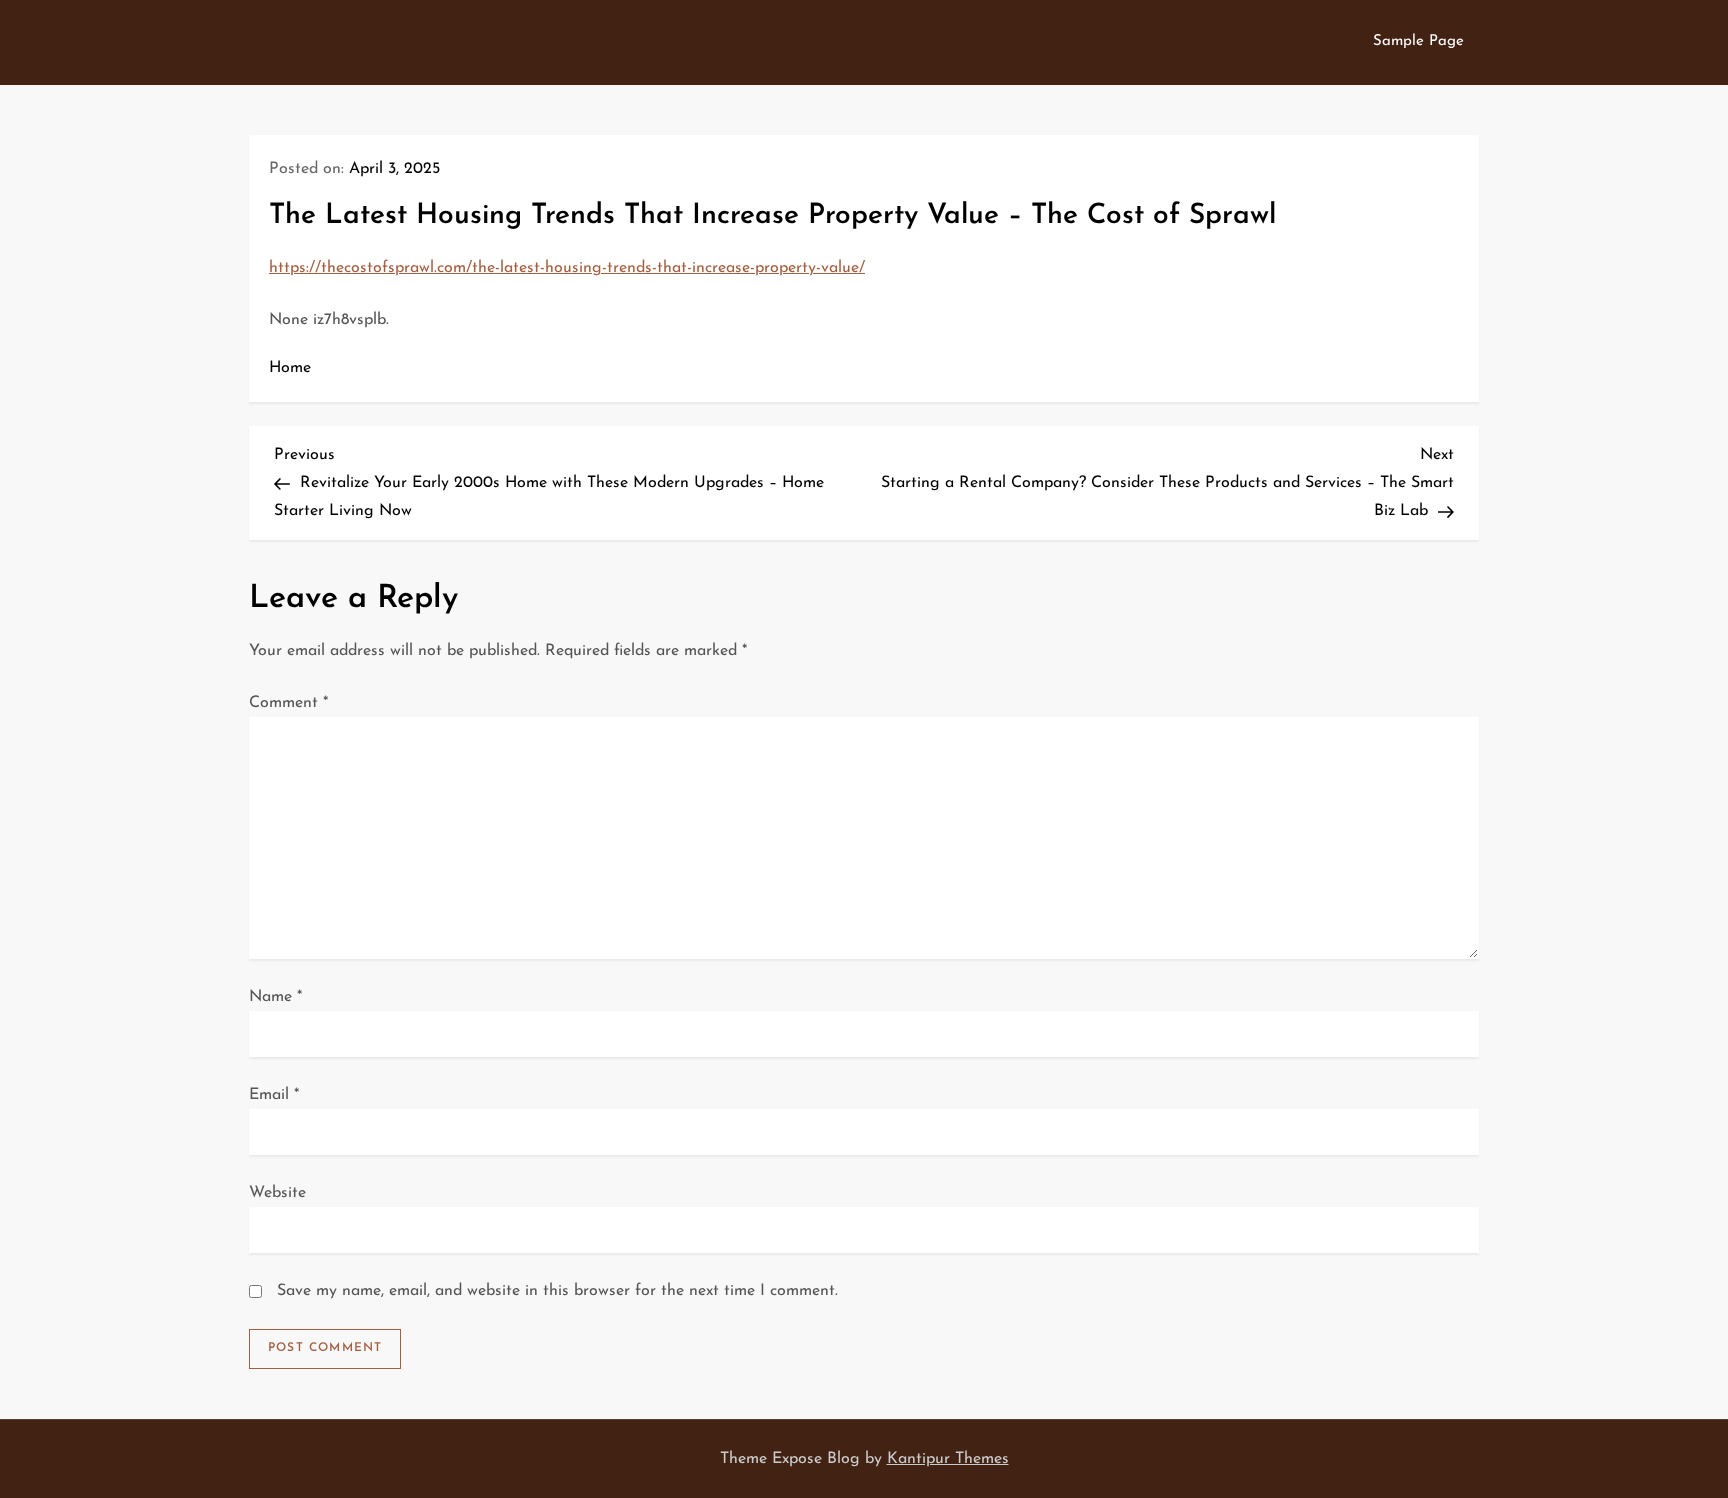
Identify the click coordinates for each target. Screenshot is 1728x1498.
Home (290, 368)
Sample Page (1418, 41)
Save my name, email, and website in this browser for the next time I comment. (557, 1291)
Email (274, 1095)
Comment (288, 703)
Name (275, 997)
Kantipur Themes (948, 1459)
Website (277, 1193)
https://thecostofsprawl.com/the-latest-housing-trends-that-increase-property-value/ (567, 268)
